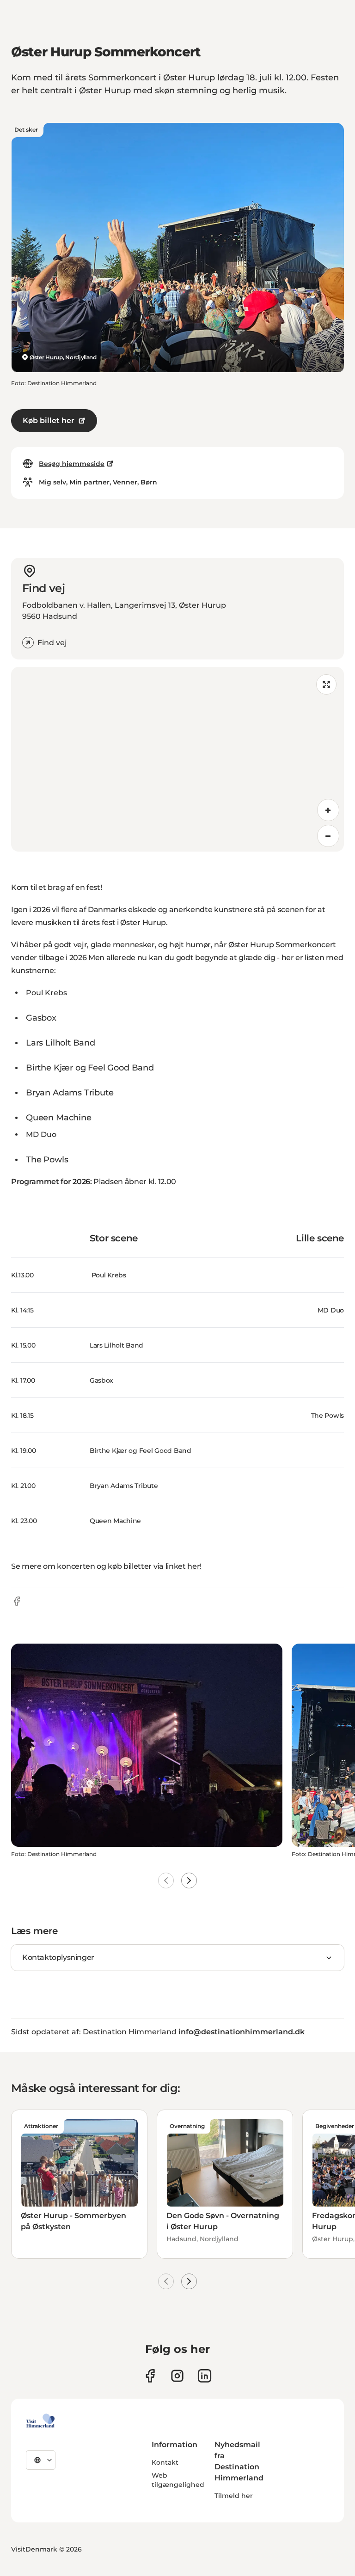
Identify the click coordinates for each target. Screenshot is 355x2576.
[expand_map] (326, 684)
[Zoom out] (328, 836)
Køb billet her (49, 420)
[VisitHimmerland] (40, 2421)
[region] (177, 759)
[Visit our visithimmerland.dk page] (177, 2376)
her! (194, 1566)
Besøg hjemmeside (72, 464)
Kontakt (165, 2462)
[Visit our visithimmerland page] (150, 2376)
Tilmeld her (234, 2496)
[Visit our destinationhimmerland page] (205, 2376)
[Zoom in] (328, 810)
